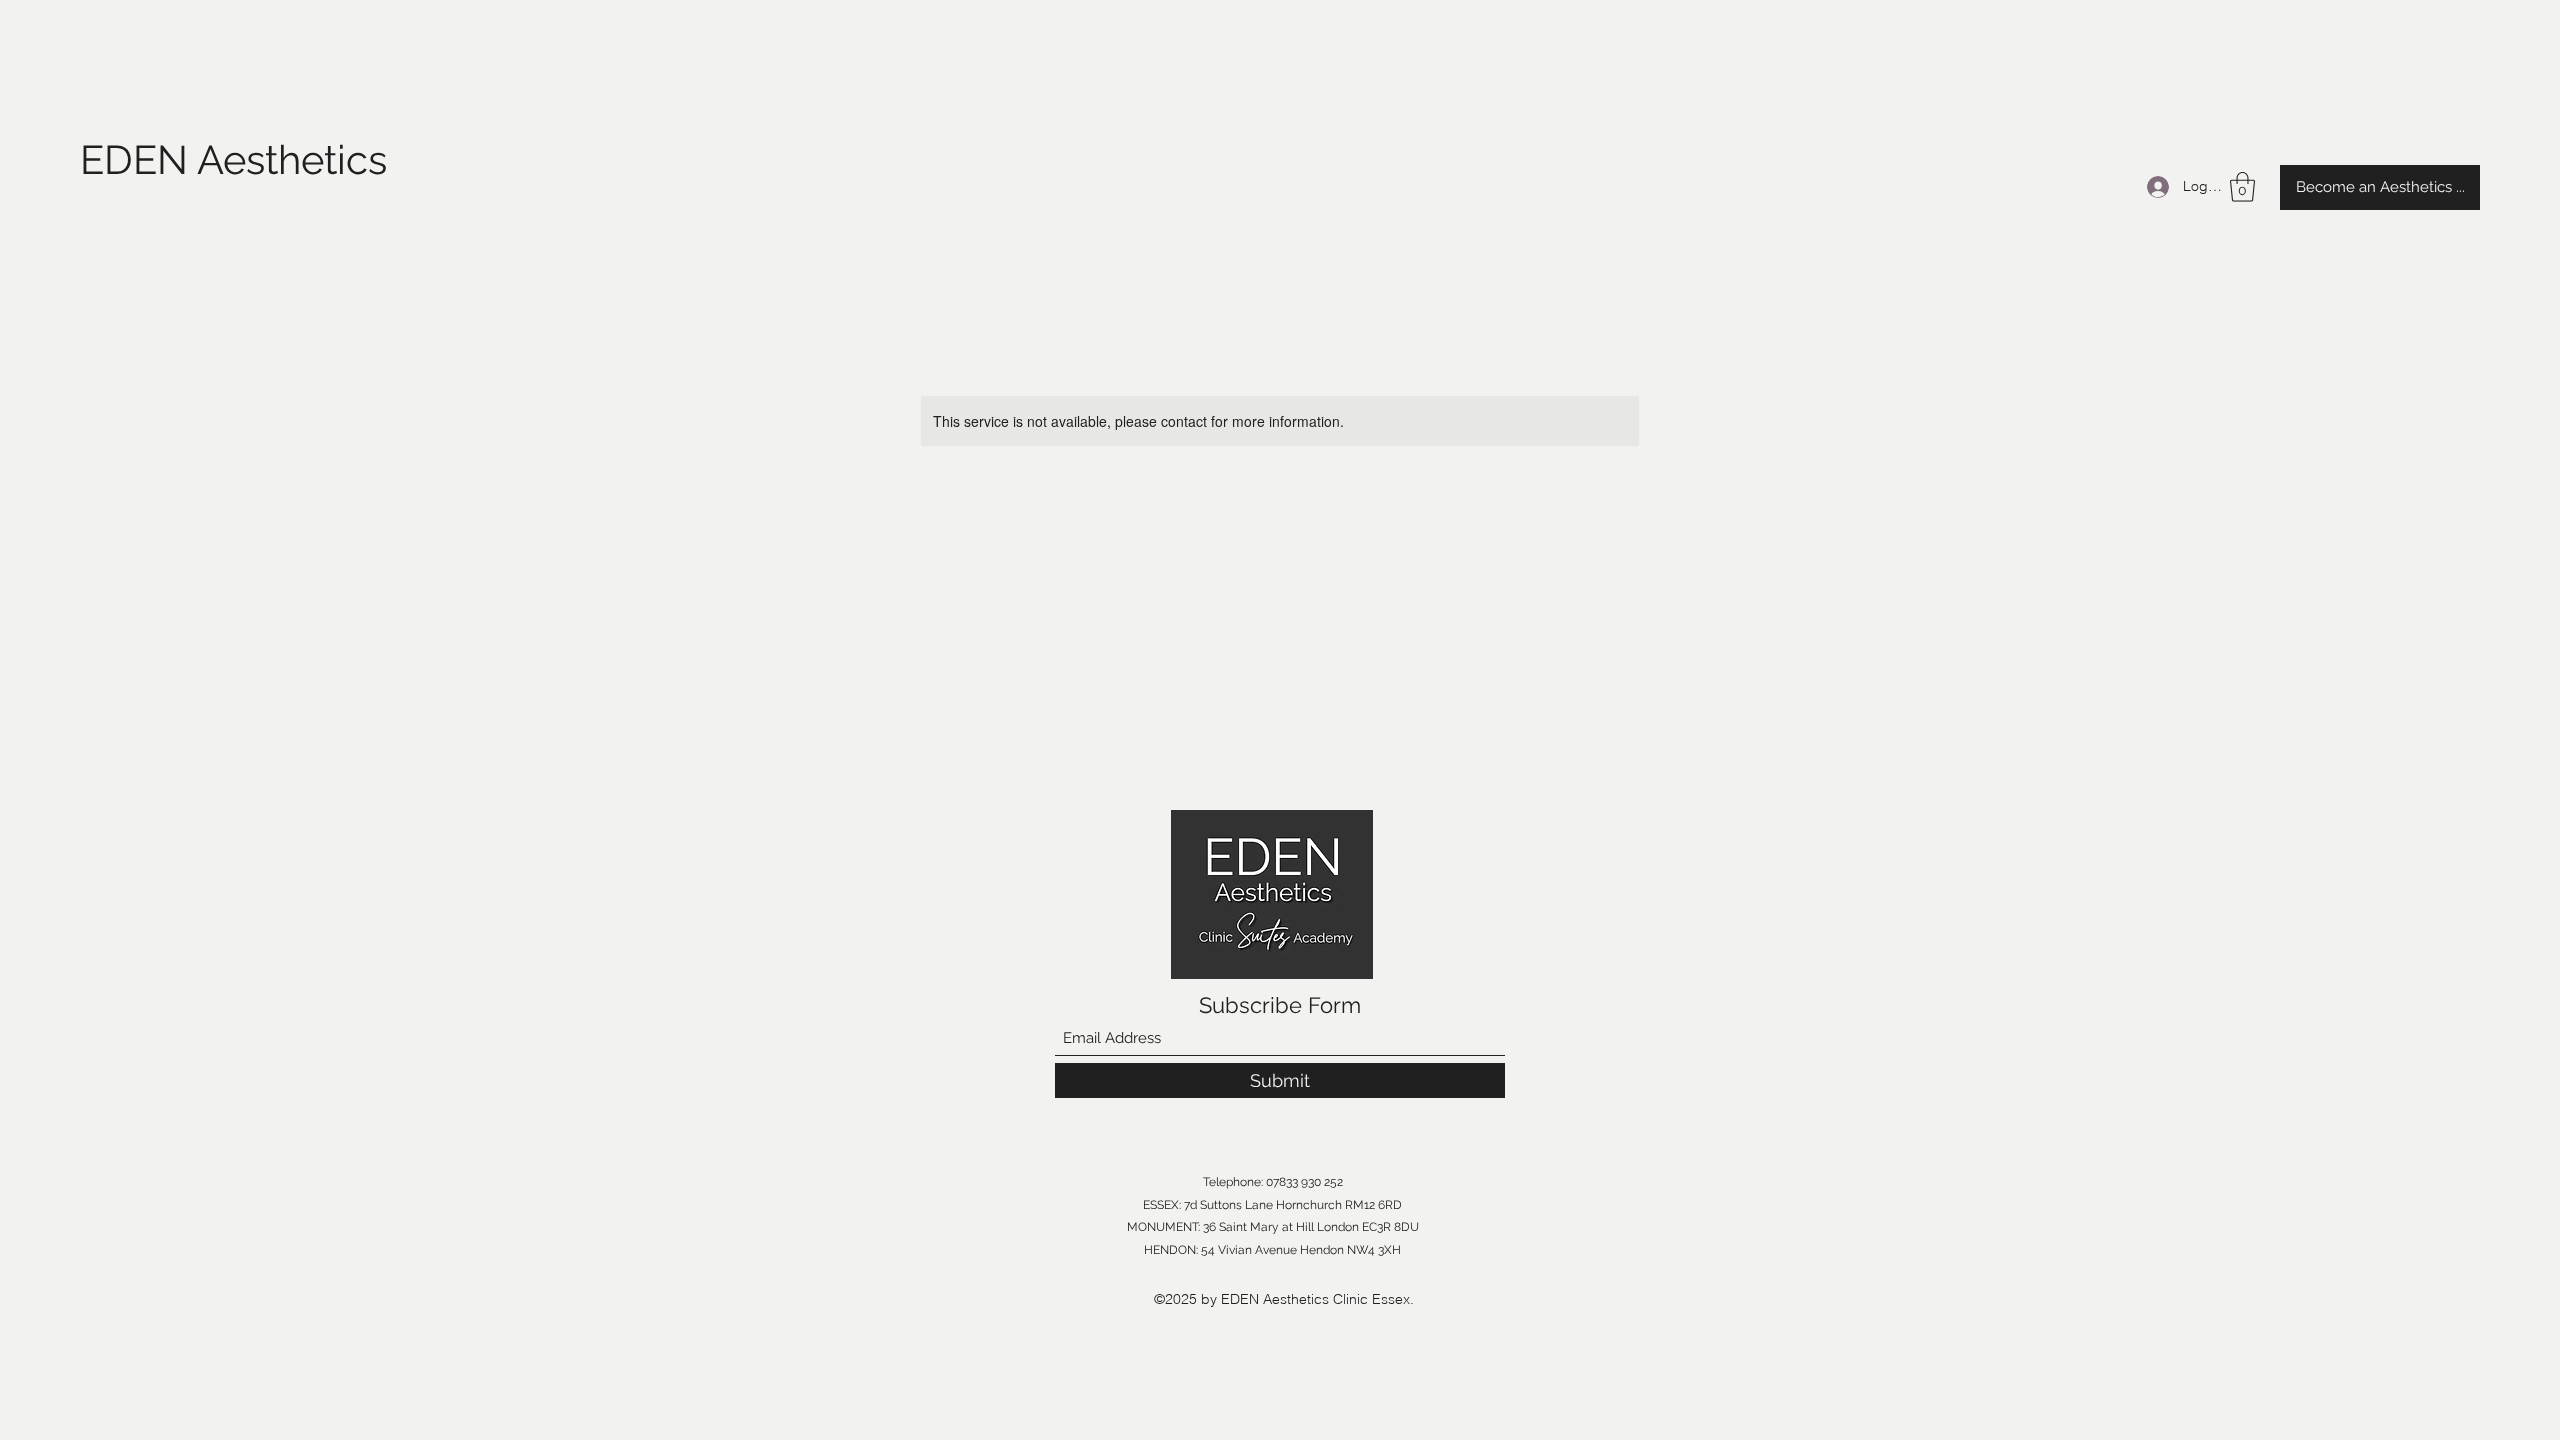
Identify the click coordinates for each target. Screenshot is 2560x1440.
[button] (2242, 187)
